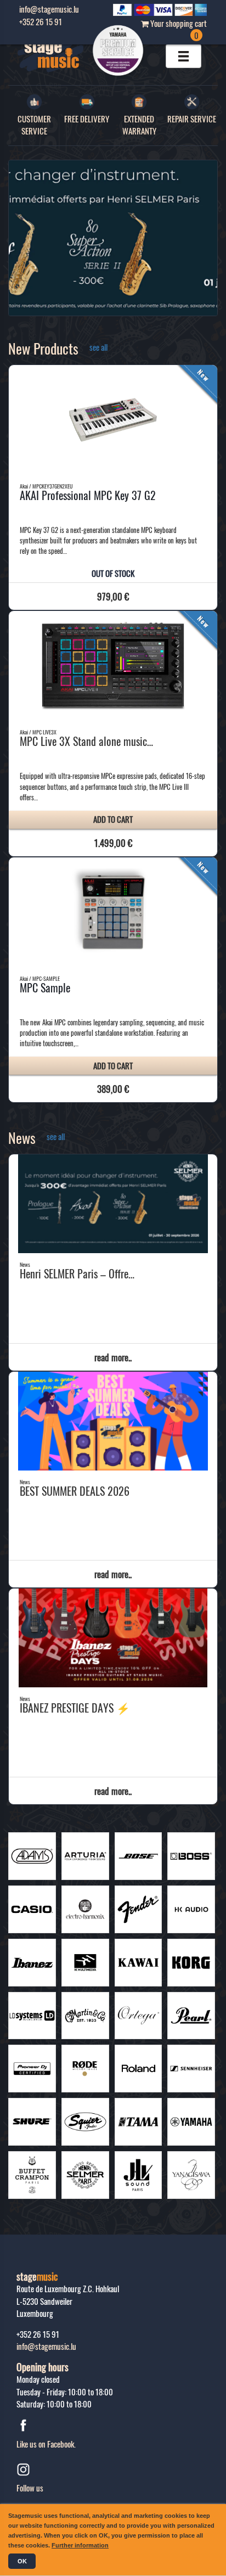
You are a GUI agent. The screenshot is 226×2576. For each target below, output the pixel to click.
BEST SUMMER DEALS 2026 (75, 1491)
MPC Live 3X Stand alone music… (86, 741)
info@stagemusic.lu (46, 2346)
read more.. (113, 1357)
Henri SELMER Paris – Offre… (77, 1273)
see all (98, 347)
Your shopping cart (178, 29)
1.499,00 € (113, 843)
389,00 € (113, 1089)
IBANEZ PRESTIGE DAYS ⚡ (75, 1708)
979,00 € (113, 596)
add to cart (113, 819)
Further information (80, 2545)
